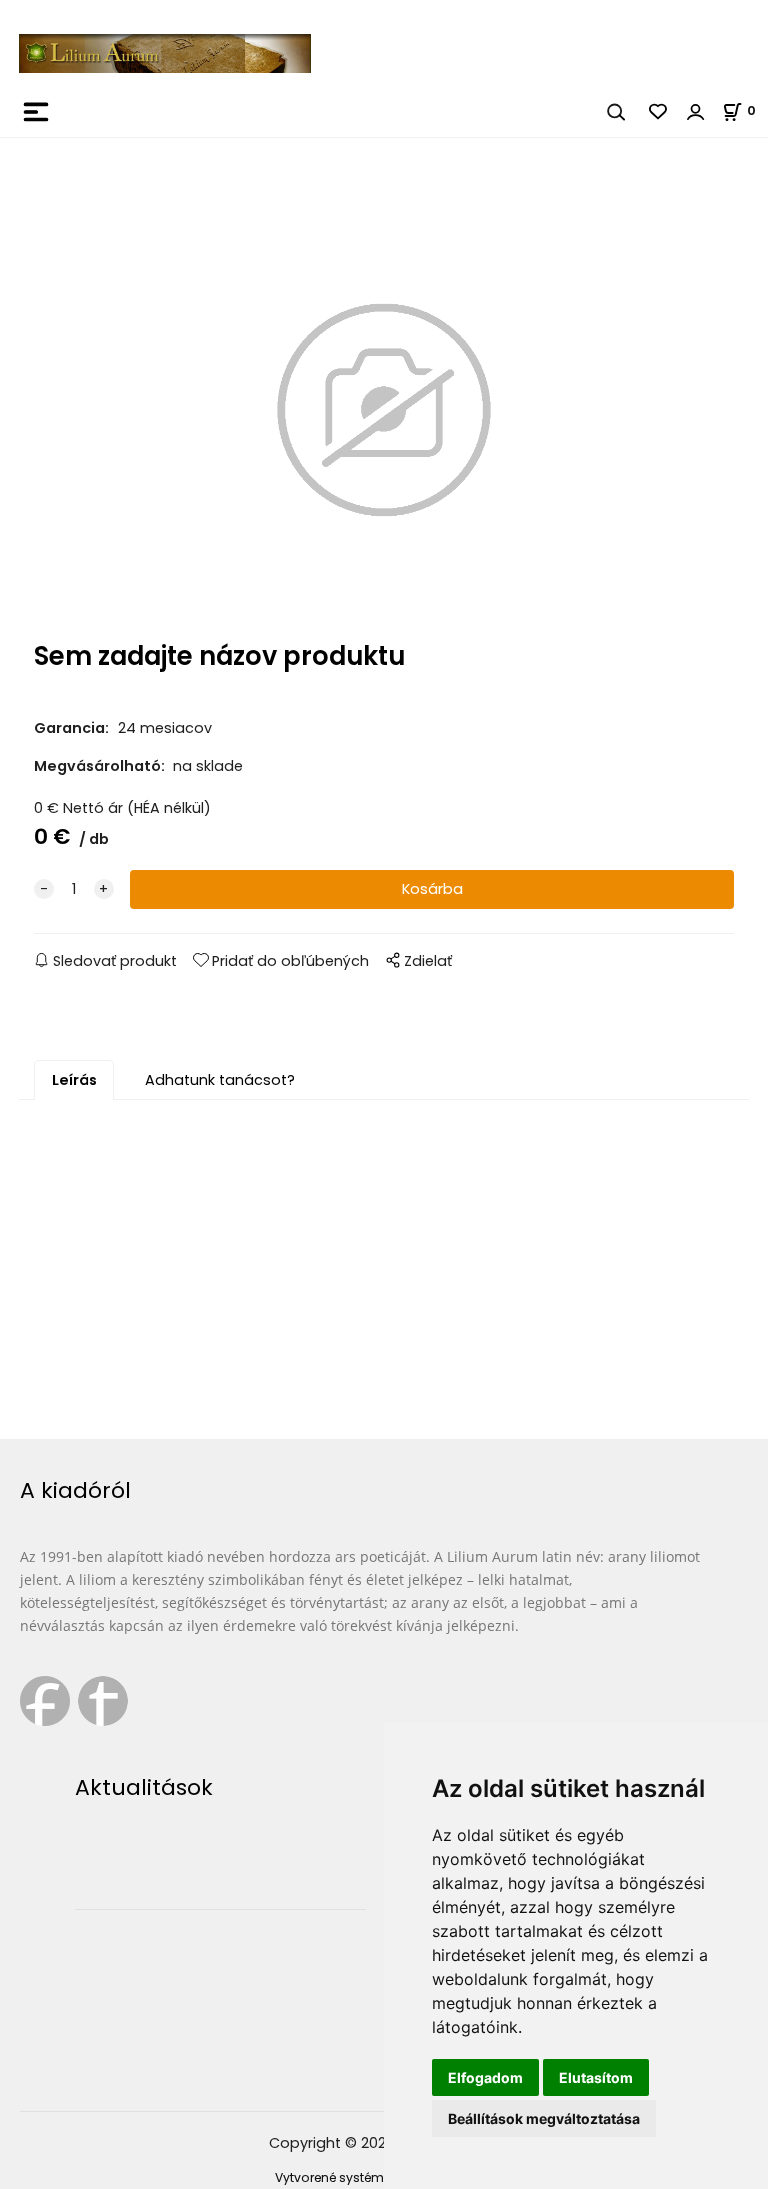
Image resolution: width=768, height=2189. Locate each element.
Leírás (74, 1080)
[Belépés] (696, 112)
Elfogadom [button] (485, 2077)
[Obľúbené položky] (659, 112)
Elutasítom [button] (596, 2077)
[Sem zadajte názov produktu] (384, 410)
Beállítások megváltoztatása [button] (544, 2118)
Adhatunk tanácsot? (220, 1080)
